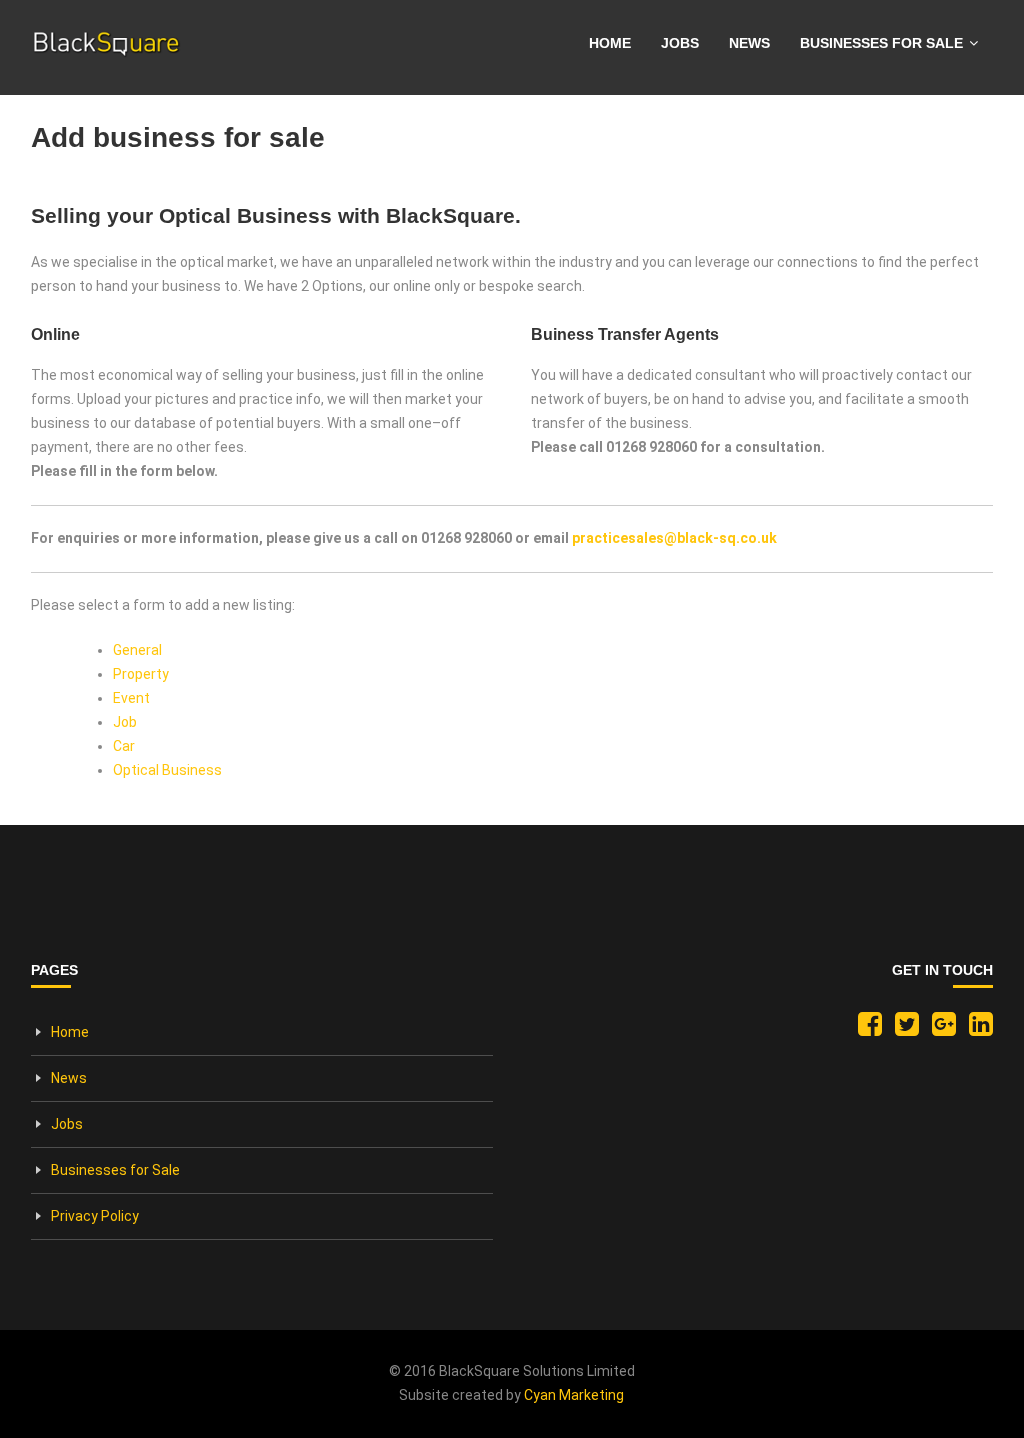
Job (125, 722)
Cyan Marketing (574, 1395)
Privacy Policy (95, 1216)
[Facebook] (865, 1029)
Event (131, 698)
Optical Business (167, 770)
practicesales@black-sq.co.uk (674, 538)
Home (610, 43)
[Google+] (939, 1029)
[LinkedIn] (976, 1029)
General (137, 650)
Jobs (680, 43)
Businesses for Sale (881, 43)
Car (124, 746)
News (749, 43)
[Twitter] (902, 1029)
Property (141, 674)
